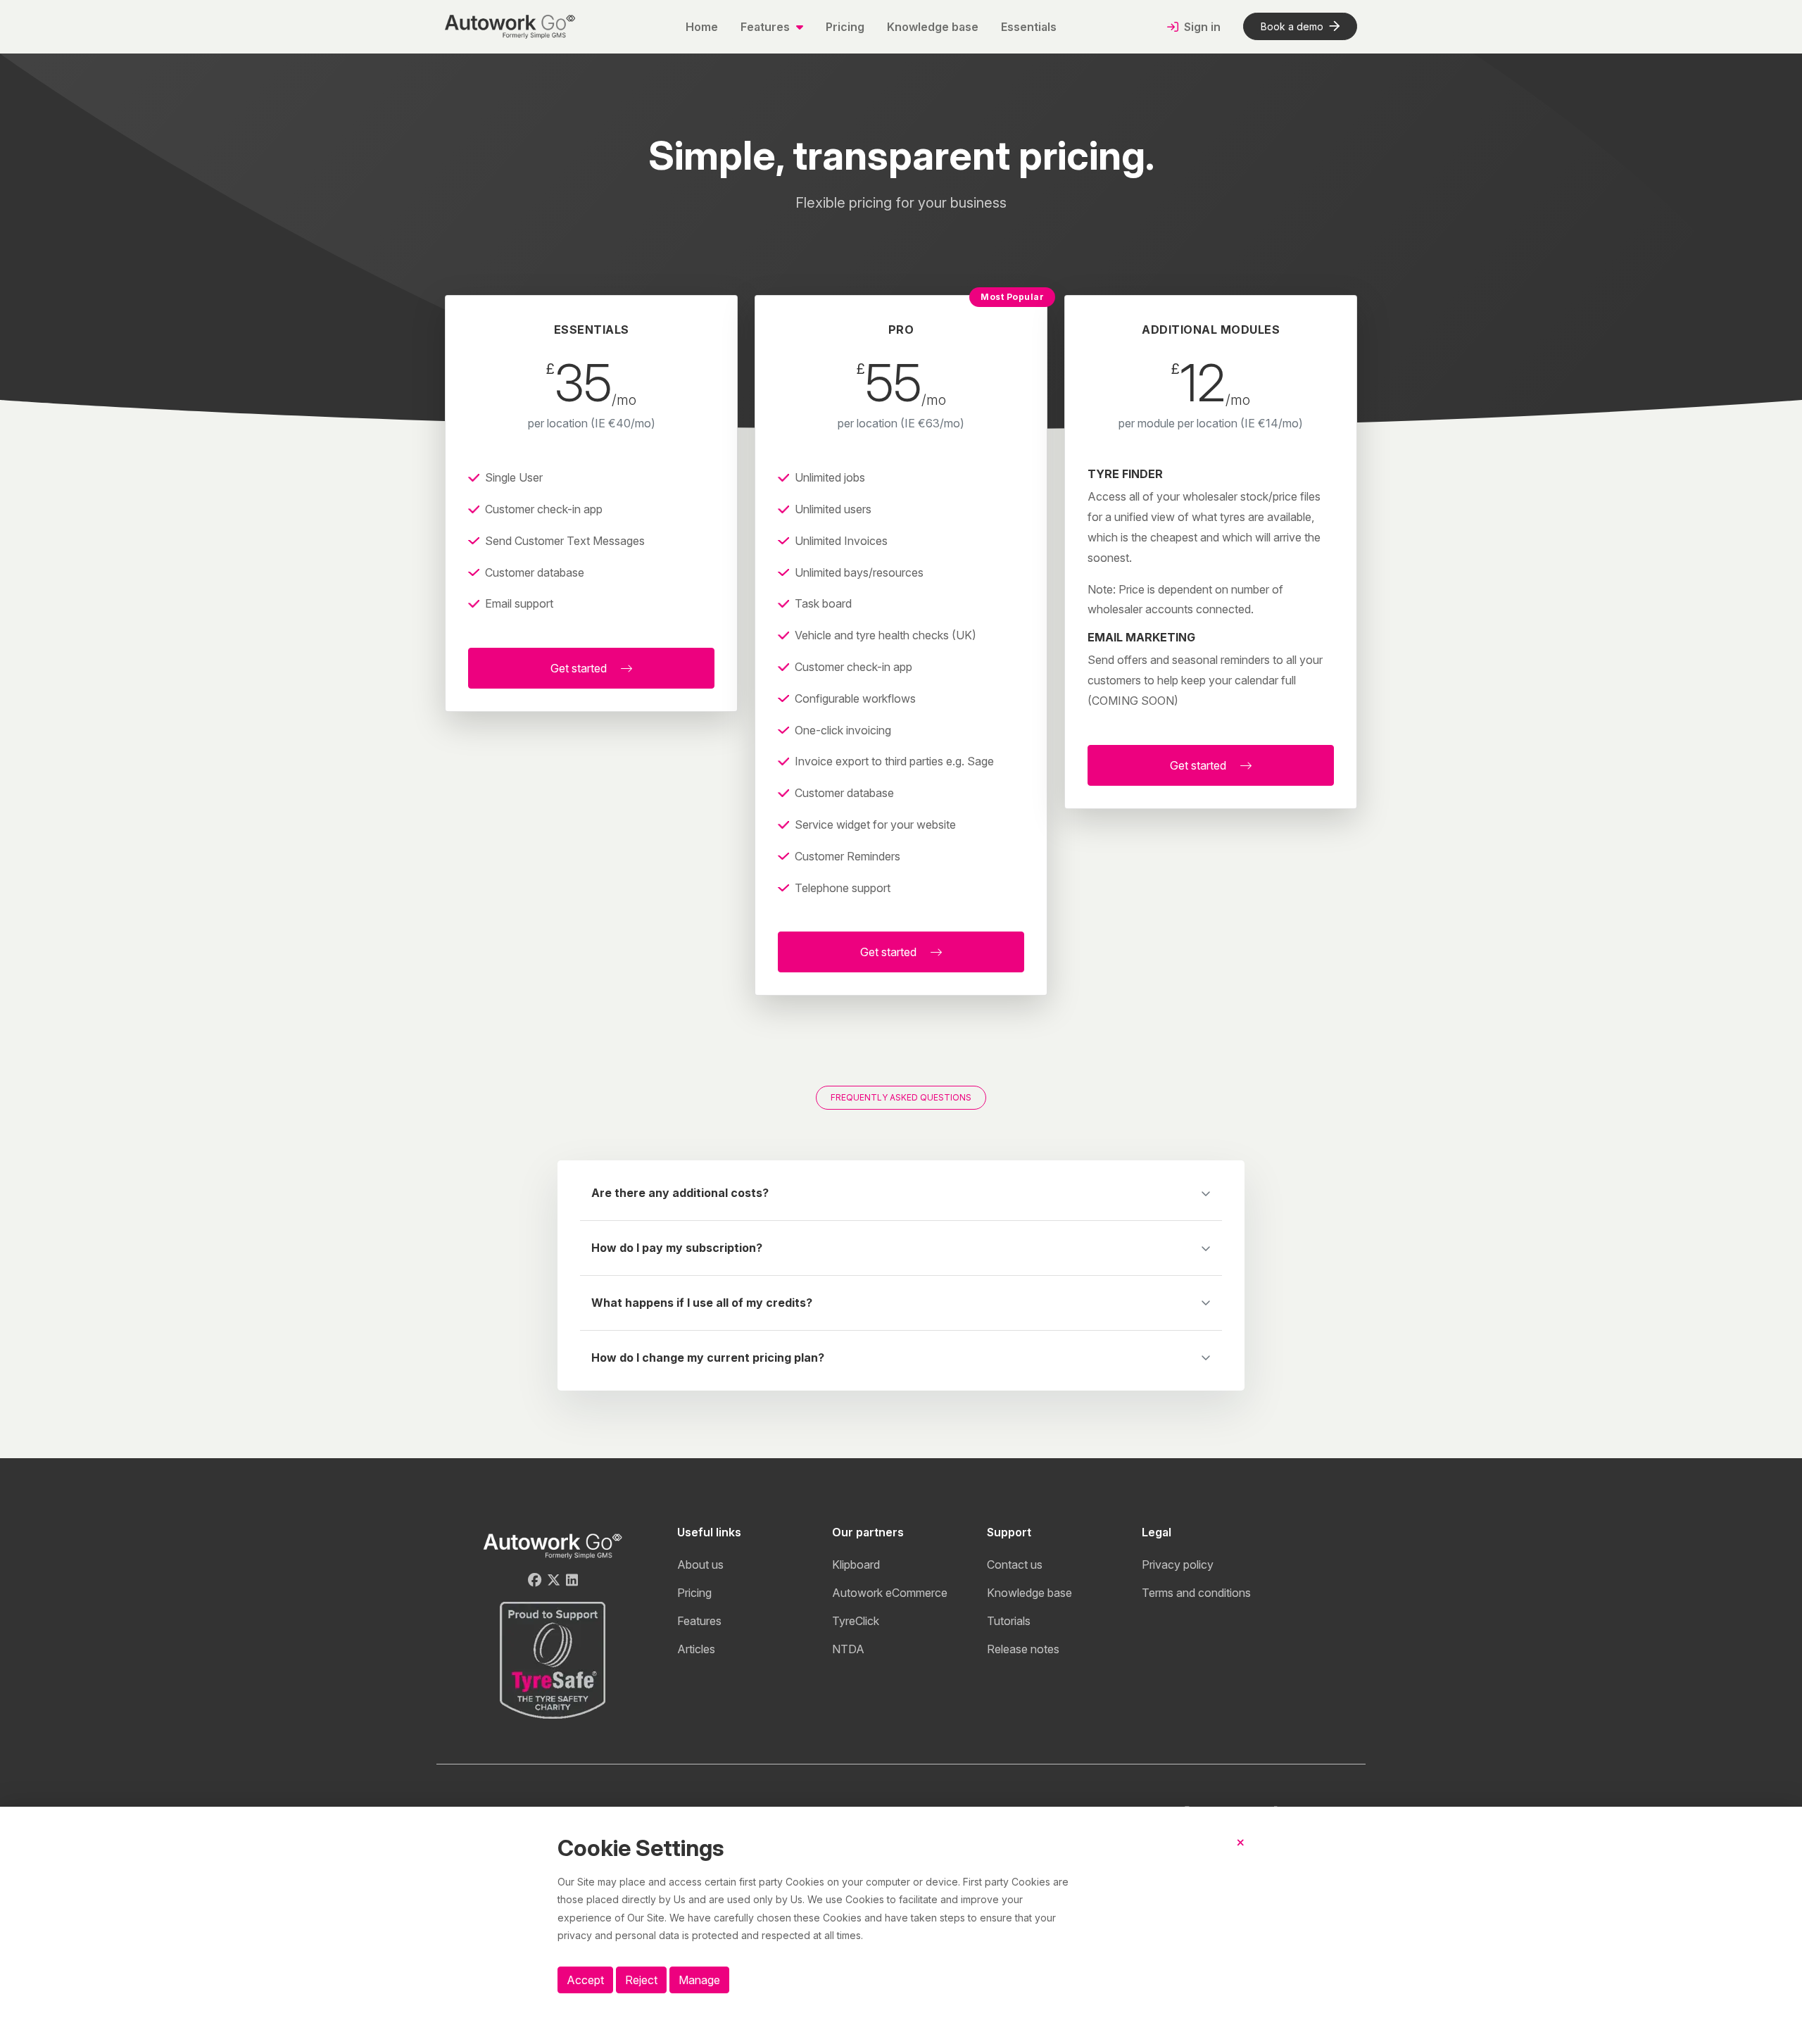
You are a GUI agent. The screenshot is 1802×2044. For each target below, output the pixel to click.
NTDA (848, 1649)
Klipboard (856, 1565)
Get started (580, 668)
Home (702, 27)
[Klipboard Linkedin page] (572, 1580)
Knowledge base (933, 27)
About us (700, 1565)
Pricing (845, 27)
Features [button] (767, 27)
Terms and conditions (1196, 1593)
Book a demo (1292, 26)
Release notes (1023, 1649)
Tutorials (1009, 1621)
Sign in (1201, 27)
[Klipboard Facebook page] (535, 1580)
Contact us (1015, 1565)
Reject (641, 1980)
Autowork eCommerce (890, 1593)
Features (699, 1621)
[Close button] (1241, 1854)
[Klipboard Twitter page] (554, 1580)
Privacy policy (1178, 1565)
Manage (699, 1980)
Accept (585, 1980)
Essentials (1029, 27)
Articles (696, 1649)
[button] (901, 1202)
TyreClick (856, 1621)
